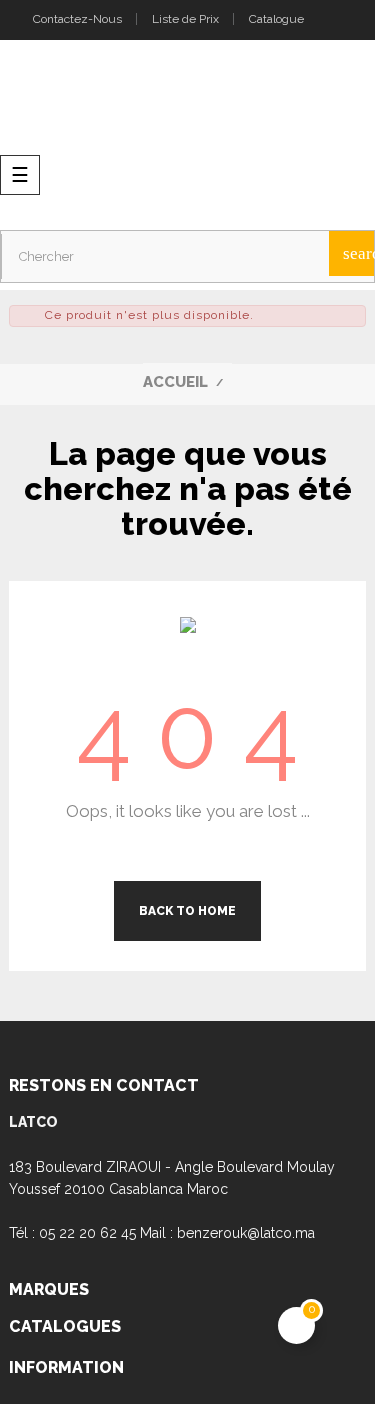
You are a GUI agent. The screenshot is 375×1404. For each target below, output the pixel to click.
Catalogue (276, 19)
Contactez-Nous (76, 19)
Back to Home (187, 911)
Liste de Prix (185, 19)
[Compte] (336, 20)
